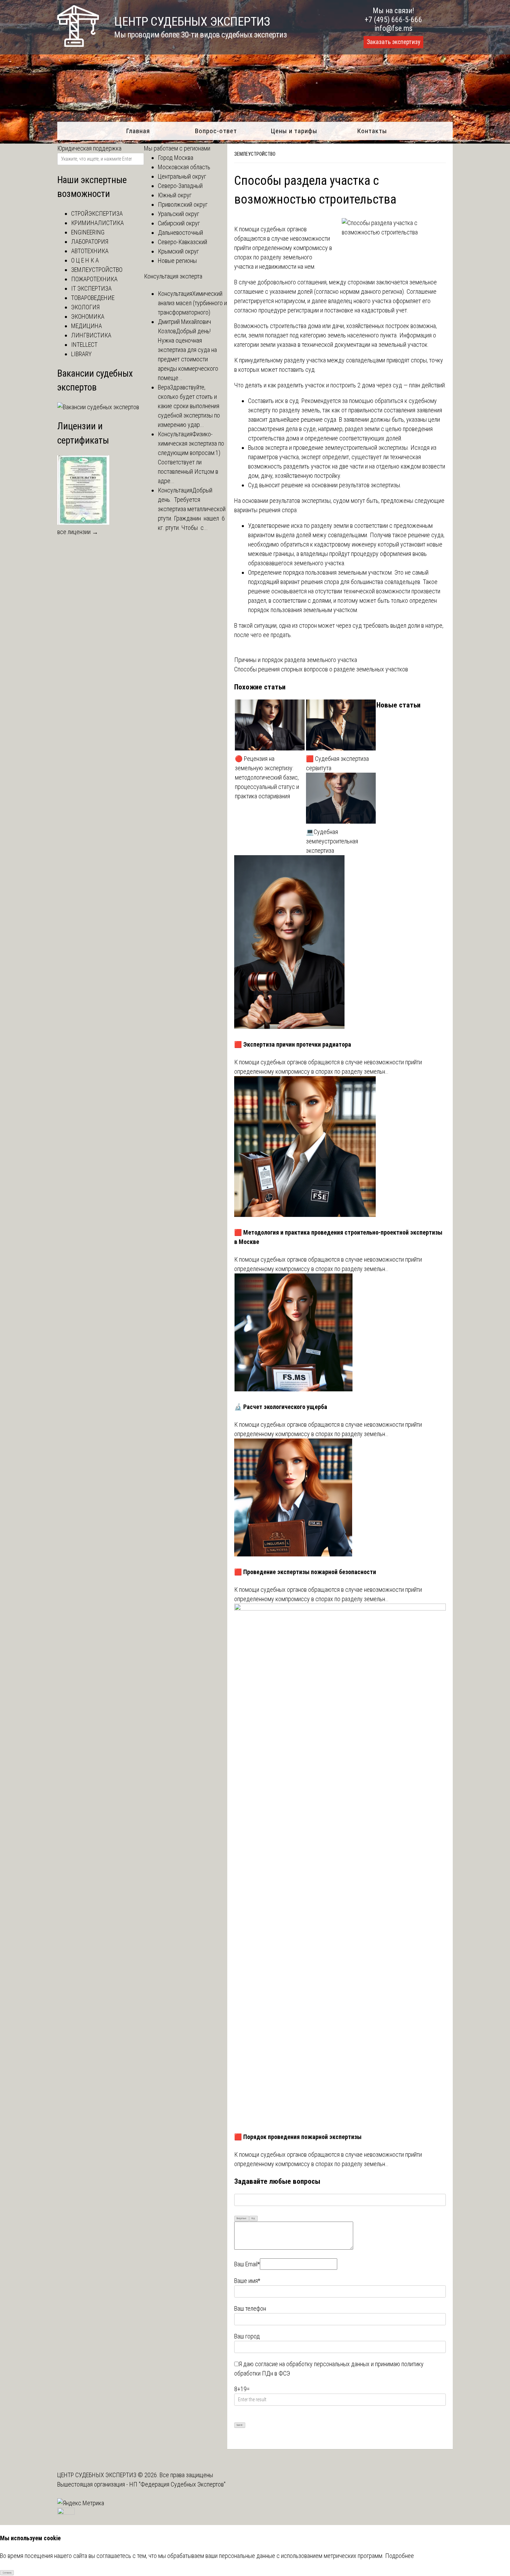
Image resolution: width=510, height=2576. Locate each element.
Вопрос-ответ (216, 131)
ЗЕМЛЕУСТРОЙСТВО (255, 154)
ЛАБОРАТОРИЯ (90, 242)
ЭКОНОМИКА (88, 316)
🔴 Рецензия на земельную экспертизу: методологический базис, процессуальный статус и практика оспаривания (267, 777)
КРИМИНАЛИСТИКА (97, 223)
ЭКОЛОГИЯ (85, 307)
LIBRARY (81, 354)
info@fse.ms (394, 28)
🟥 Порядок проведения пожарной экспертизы (298, 2137)
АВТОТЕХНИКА (90, 251)
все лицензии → (78, 532)
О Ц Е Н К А (85, 260)
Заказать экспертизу (393, 42)
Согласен (7, 2573)
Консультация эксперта (173, 276)
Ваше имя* (247, 2281)
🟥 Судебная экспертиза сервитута (337, 763)
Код (253, 2218)
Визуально (241, 2218)
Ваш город (247, 2336)
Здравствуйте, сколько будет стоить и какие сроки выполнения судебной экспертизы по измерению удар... (189, 406)
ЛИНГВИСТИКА (91, 335)
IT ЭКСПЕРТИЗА (91, 288)
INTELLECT (84, 345)
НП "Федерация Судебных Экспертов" (177, 2484)
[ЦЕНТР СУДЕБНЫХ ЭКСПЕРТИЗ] (78, 45)
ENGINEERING (88, 232)
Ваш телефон (250, 2308)
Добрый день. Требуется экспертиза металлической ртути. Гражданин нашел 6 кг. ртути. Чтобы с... (192, 509)
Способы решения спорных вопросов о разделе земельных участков (321, 669)
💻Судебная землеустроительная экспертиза (332, 841)
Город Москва (176, 158)
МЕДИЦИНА (87, 326)
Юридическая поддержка (89, 148)
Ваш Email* (247, 2264)
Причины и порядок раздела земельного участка (296, 660)
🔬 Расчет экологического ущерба (281, 1407)
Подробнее (399, 2556)
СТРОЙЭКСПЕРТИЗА (97, 213)
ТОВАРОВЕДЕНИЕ (93, 298)
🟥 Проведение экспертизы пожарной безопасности (305, 1572)
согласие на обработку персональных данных (312, 2364)
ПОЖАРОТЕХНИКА (94, 279)
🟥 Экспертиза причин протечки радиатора (293, 1044)
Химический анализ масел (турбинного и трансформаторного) (192, 303)
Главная (138, 131)
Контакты (372, 131)
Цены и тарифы (294, 131)
